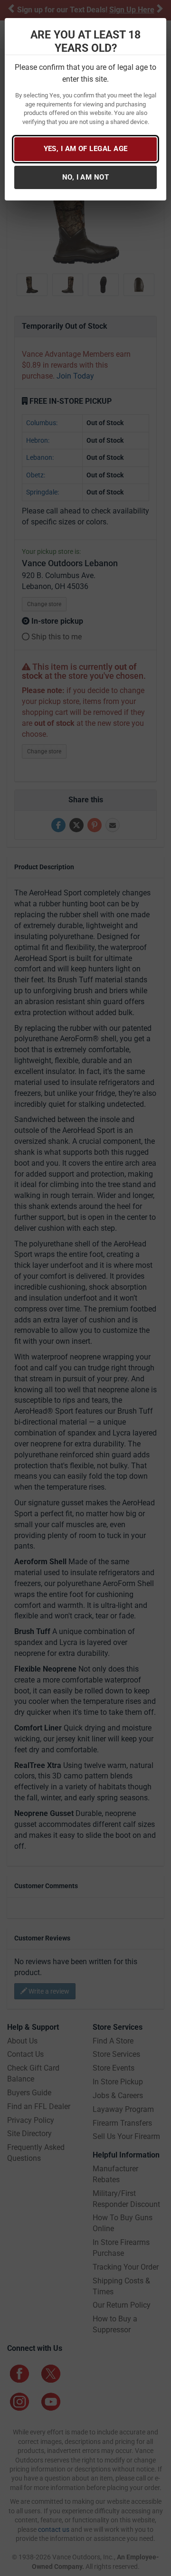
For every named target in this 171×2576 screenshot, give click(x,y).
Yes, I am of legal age (86, 149)
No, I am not (85, 177)
